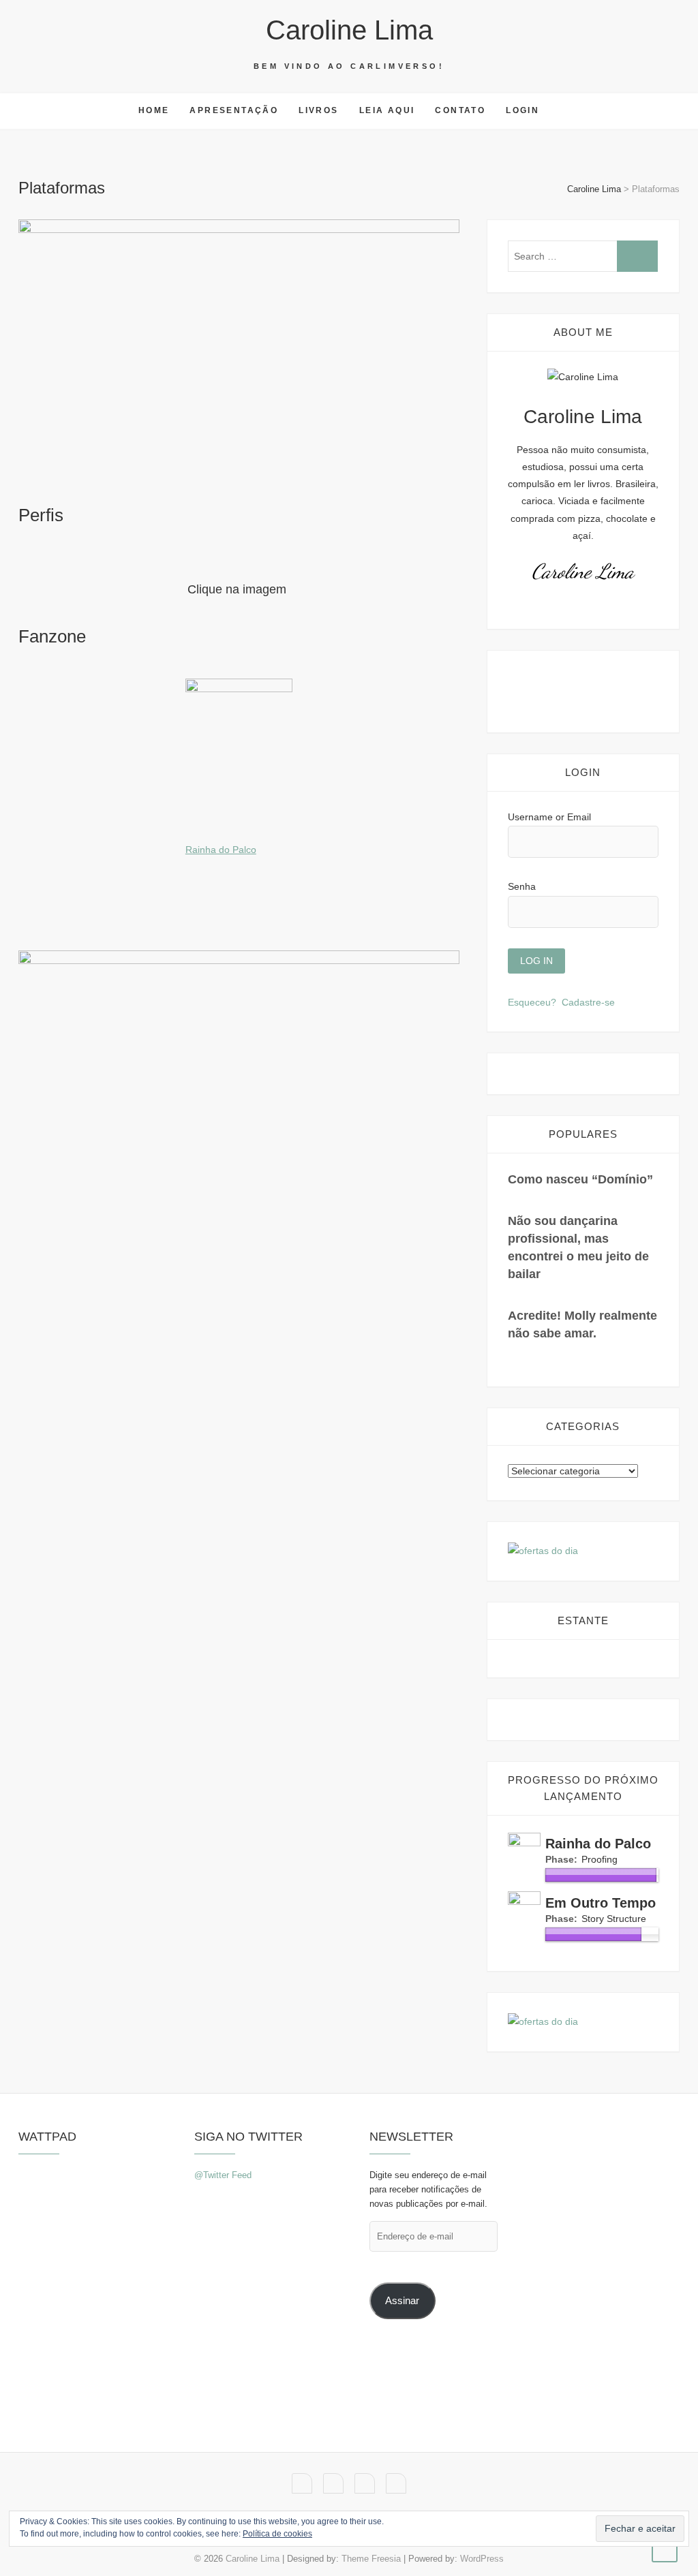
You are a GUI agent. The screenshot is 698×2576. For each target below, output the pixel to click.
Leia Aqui (387, 110)
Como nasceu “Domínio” (580, 1179)
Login (522, 110)
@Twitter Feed (223, 2175)
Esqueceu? (532, 1002)
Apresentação (234, 110)
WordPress (482, 2559)
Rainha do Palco (221, 850)
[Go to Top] (665, 2549)
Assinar (402, 2301)
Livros (318, 110)
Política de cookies (277, 2534)
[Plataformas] (239, 355)
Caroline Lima (349, 30)
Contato (460, 110)
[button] (239, 355)
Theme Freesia (371, 2559)
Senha (522, 886)
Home (154, 110)
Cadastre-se (588, 1002)
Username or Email (549, 817)
